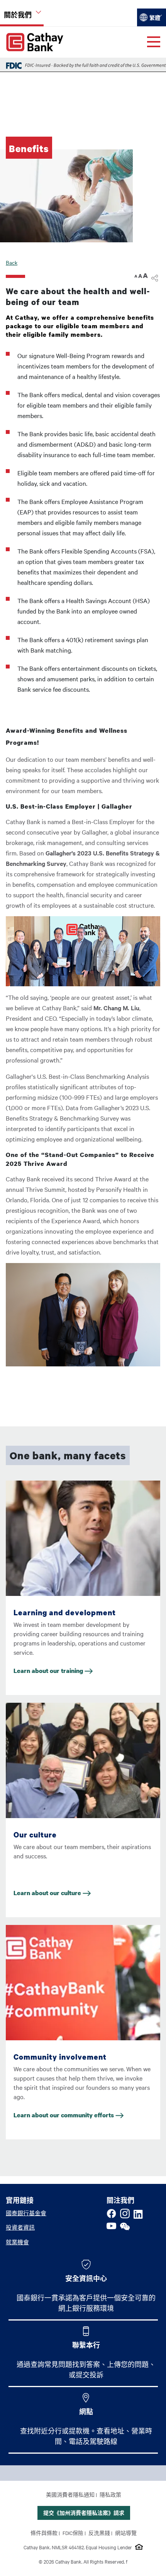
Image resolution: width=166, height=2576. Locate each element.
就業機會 (17, 2242)
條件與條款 (44, 2533)
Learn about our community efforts (64, 2115)
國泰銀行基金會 (26, 2213)
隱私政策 (110, 2494)
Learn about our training (49, 1671)
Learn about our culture (48, 1893)
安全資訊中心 (86, 2278)
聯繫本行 (86, 2345)
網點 (86, 2411)
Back (12, 262)
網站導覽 (126, 2533)
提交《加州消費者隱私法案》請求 (84, 2513)
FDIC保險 (73, 2533)
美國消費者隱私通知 (70, 2494)
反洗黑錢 (99, 2533)
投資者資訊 (20, 2227)
